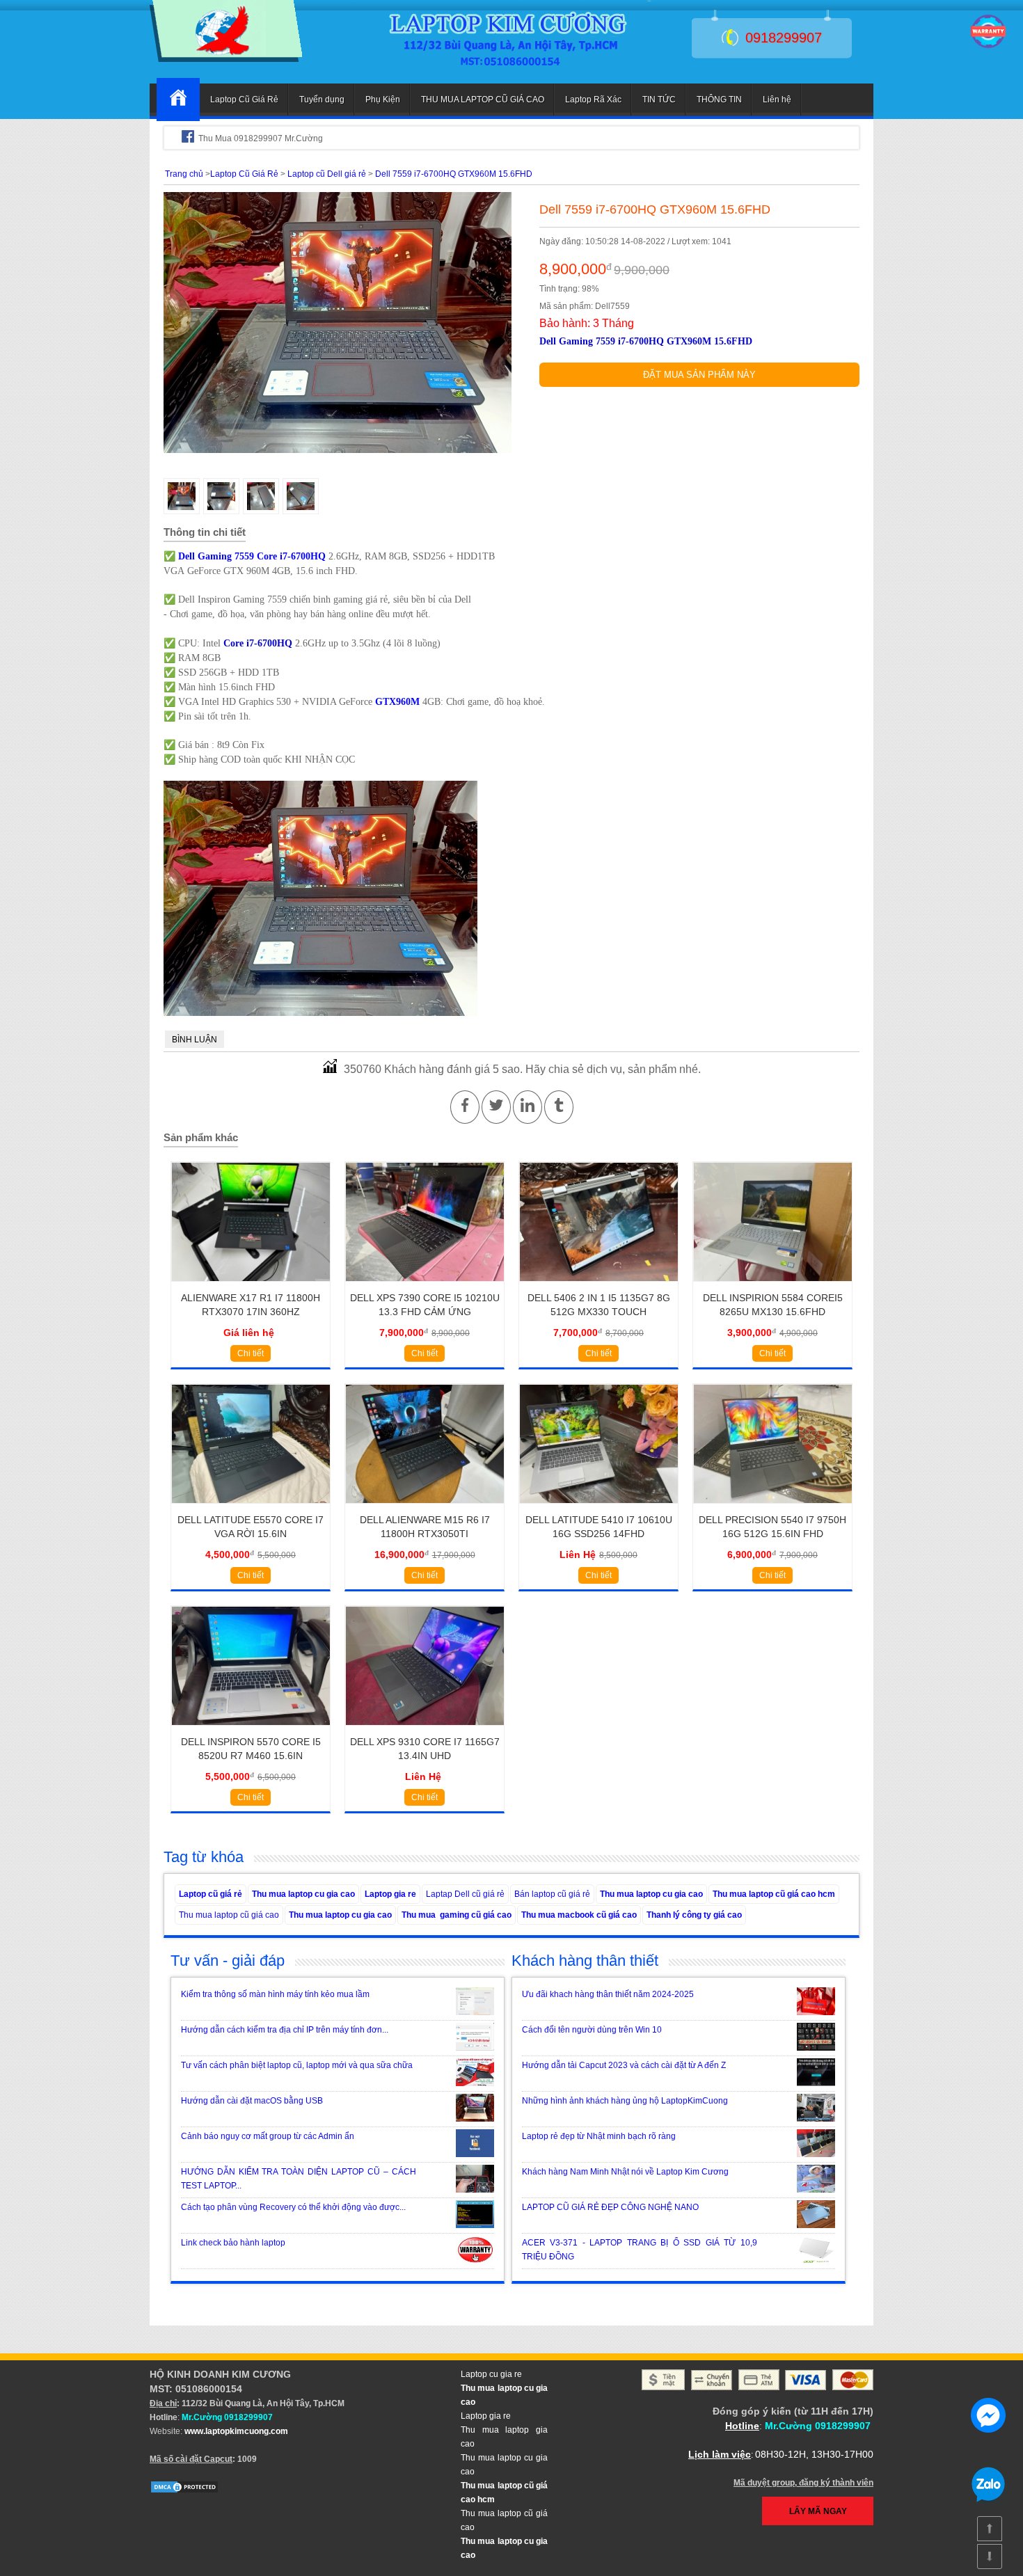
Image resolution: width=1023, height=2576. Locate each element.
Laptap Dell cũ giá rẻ (465, 1894)
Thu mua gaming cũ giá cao (457, 1915)
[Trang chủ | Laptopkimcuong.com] (178, 100)
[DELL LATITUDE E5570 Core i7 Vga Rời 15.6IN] (251, 1508)
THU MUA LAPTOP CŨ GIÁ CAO (483, 100)
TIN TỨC (659, 100)
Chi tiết (251, 1353)
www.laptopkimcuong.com (236, 2431)
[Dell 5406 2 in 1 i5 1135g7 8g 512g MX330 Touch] (599, 1286)
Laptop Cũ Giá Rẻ (244, 100)
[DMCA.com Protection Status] (184, 2491)
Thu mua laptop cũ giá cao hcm (774, 1894)
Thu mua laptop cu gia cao (303, 1894)
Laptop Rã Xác (593, 100)
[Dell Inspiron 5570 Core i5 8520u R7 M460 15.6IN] (251, 1730)
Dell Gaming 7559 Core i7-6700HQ (252, 556)
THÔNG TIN (719, 100)
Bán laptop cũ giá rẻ (552, 1894)
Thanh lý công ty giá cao (694, 1915)
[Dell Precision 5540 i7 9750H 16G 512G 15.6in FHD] (773, 1508)
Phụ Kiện (383, 100)
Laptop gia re (390, 1894)
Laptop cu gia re (491, 2374)
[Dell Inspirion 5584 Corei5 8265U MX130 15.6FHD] (773, 1286)
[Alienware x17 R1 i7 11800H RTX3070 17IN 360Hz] (251, 1286)
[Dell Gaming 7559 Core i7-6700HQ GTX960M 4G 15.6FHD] (226, 59)
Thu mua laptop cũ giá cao (229, 1915)
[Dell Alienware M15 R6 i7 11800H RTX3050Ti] (425, 1508)
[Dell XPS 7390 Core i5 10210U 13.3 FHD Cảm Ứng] (425, 1286)
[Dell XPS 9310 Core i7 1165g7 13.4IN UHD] (425, 1730)
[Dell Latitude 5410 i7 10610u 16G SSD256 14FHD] (599, 1508)
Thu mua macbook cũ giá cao (579, 1915)
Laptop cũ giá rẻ (211, 1894)
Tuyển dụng (322, 100)
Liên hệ (777, 100)
